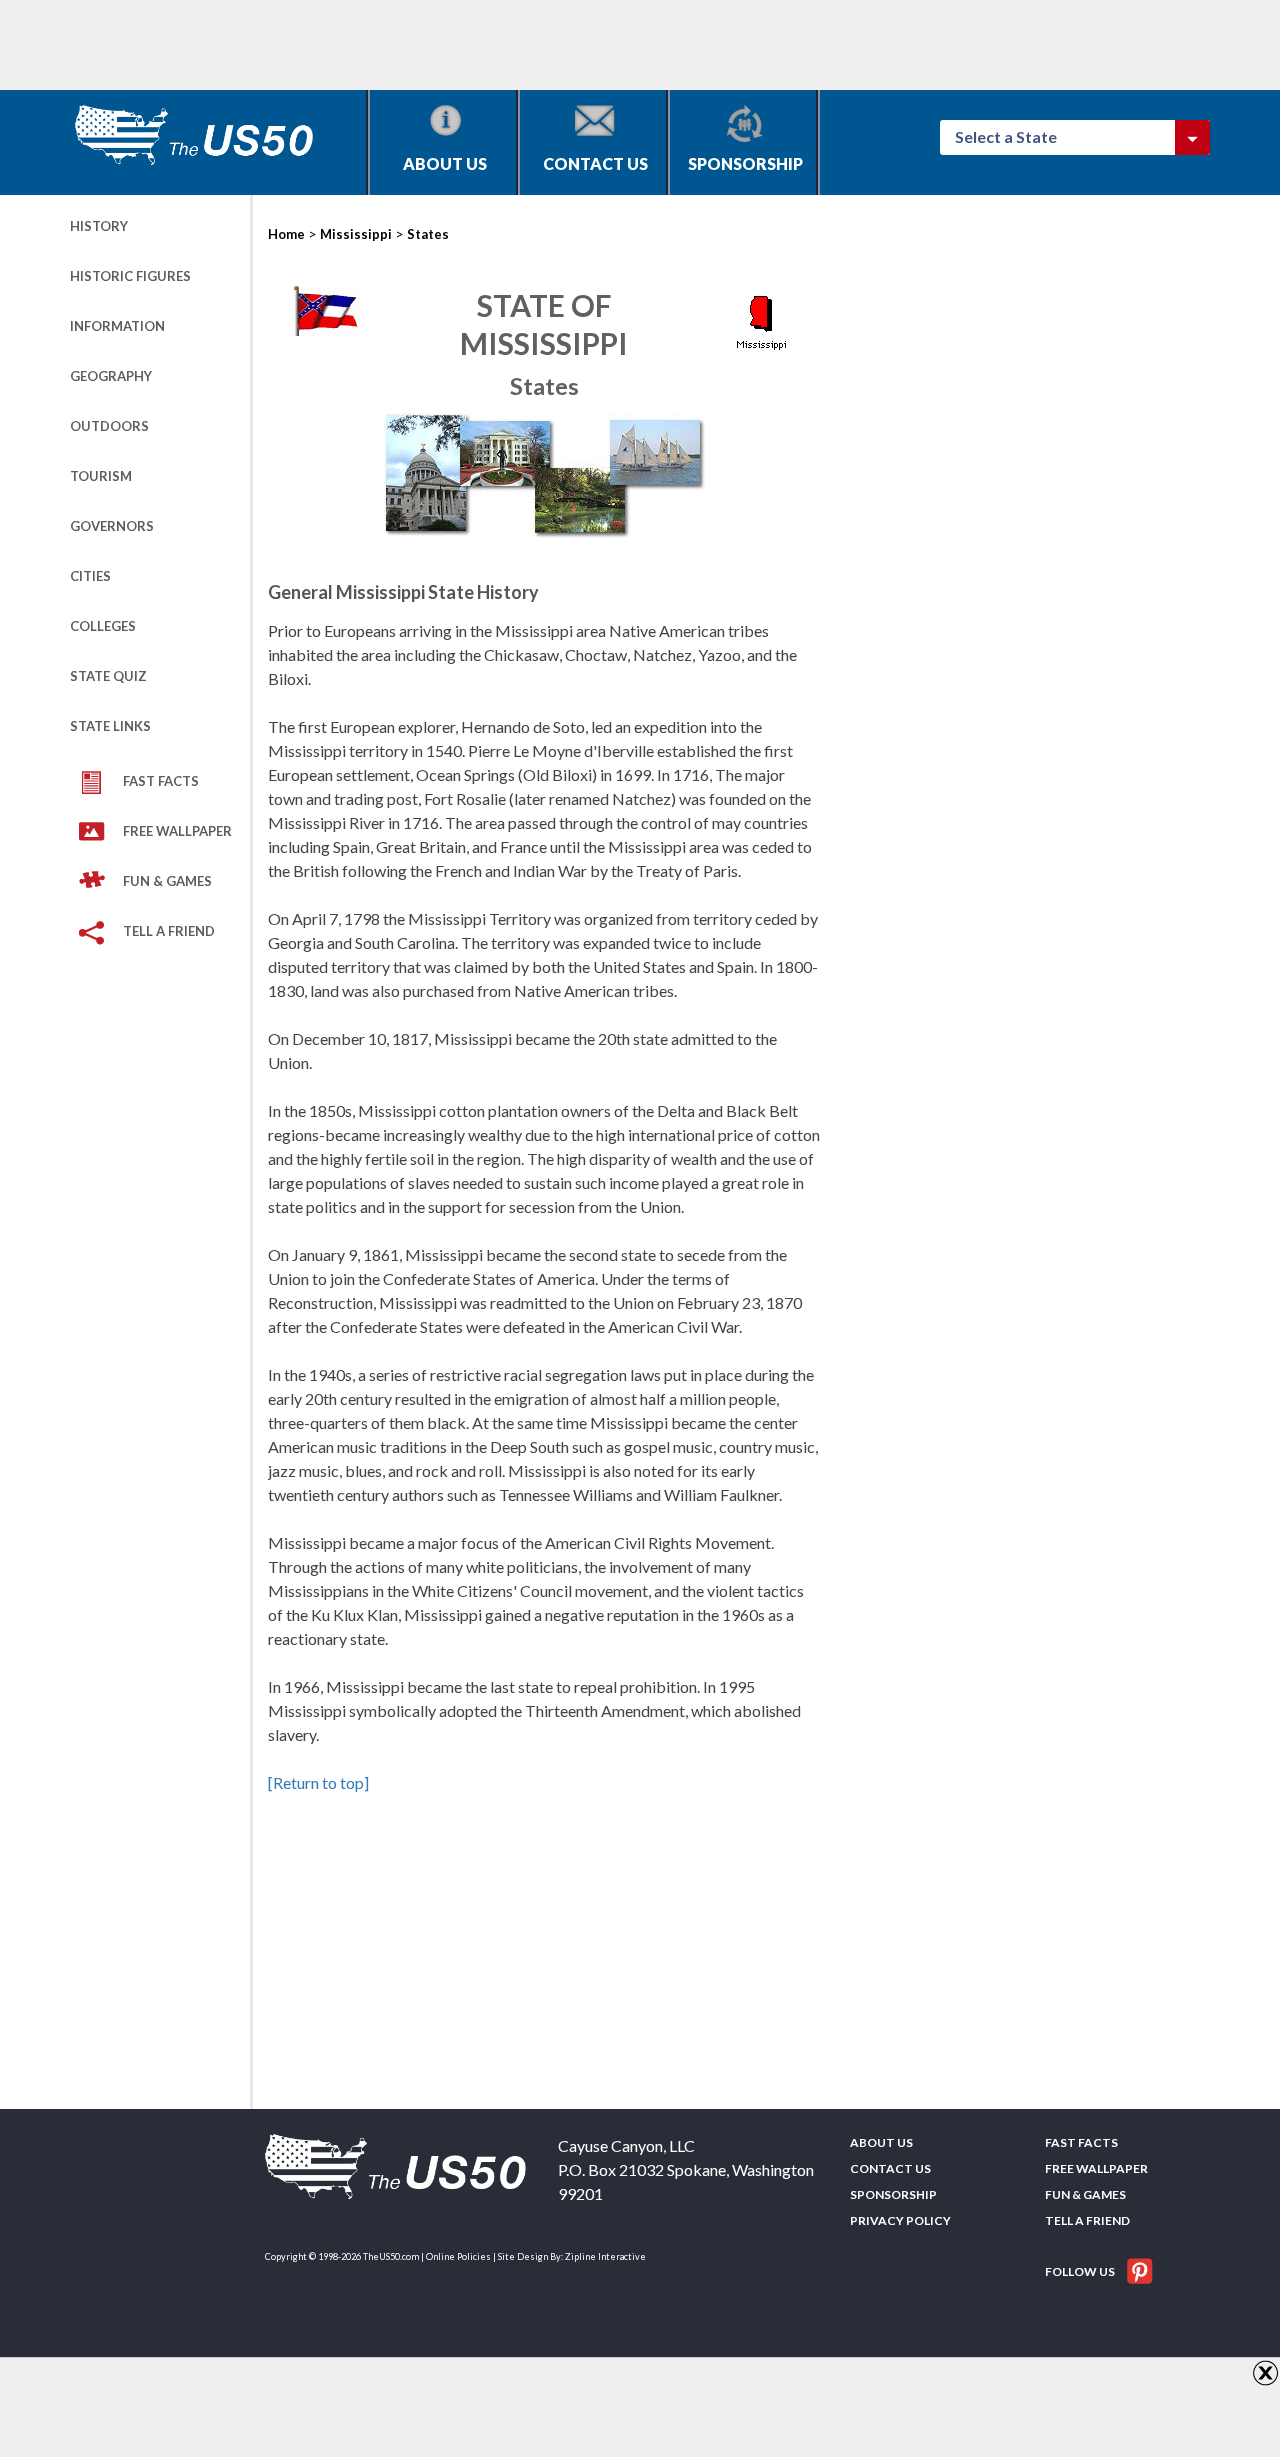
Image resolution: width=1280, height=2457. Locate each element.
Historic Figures (130, 276)
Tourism (101, 476)
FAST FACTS (161, 781)
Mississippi (356, 234)
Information (117, 326)
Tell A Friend (169, 931)
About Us (445, 163)
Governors (112, 526)
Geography (111, 376)
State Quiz (108, 676)
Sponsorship (745, 163)
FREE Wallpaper (177, 831)
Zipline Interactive (605, 2256)
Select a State (1015, 136)
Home (286, 234)
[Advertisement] (434, 45)
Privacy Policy (900, 2220)
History (99, 226)
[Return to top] (318, 1782)
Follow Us (1081, 2271)
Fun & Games (167, 881)
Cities (90, 576)
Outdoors (109, 426)
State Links (110, 726)
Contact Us (595, 163)
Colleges (103, 626)
